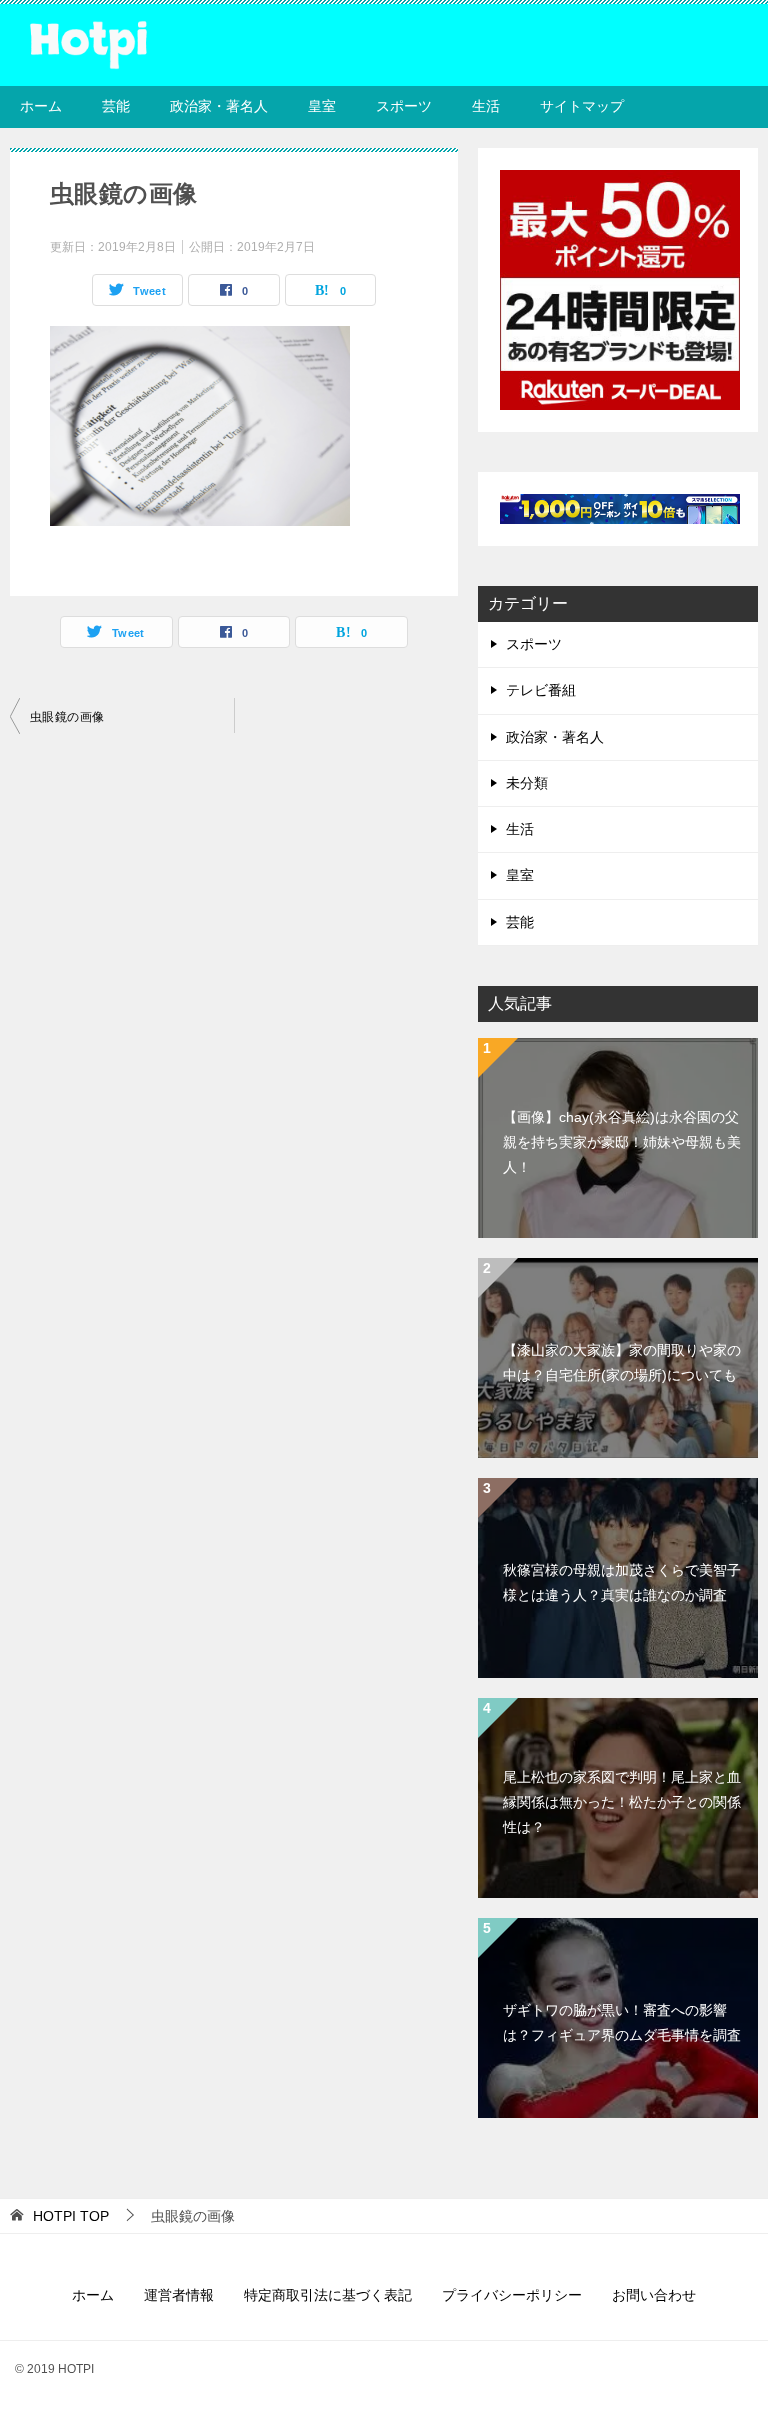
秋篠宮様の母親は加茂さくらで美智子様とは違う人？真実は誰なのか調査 (622, 1582)
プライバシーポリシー (512, 2295)
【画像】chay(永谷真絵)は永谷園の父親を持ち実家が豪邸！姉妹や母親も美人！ (622, 1142)
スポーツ (404, 106)
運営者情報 (179, 2295)
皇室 (322, 106)
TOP (71, 2216)
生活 (486, 106)
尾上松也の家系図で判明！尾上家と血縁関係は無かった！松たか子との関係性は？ (622, 1802)
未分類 (527, 783)
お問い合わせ (654, 2295)
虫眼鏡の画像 (67, 717)
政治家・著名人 (219, 106)
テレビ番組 (541, 690)
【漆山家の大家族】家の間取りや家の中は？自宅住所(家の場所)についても (622, 1362)
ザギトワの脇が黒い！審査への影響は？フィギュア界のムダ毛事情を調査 (622, 2022)
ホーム (41, 106)
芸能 (116, 106)
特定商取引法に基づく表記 (328, 2295)
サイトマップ (582, 106)
